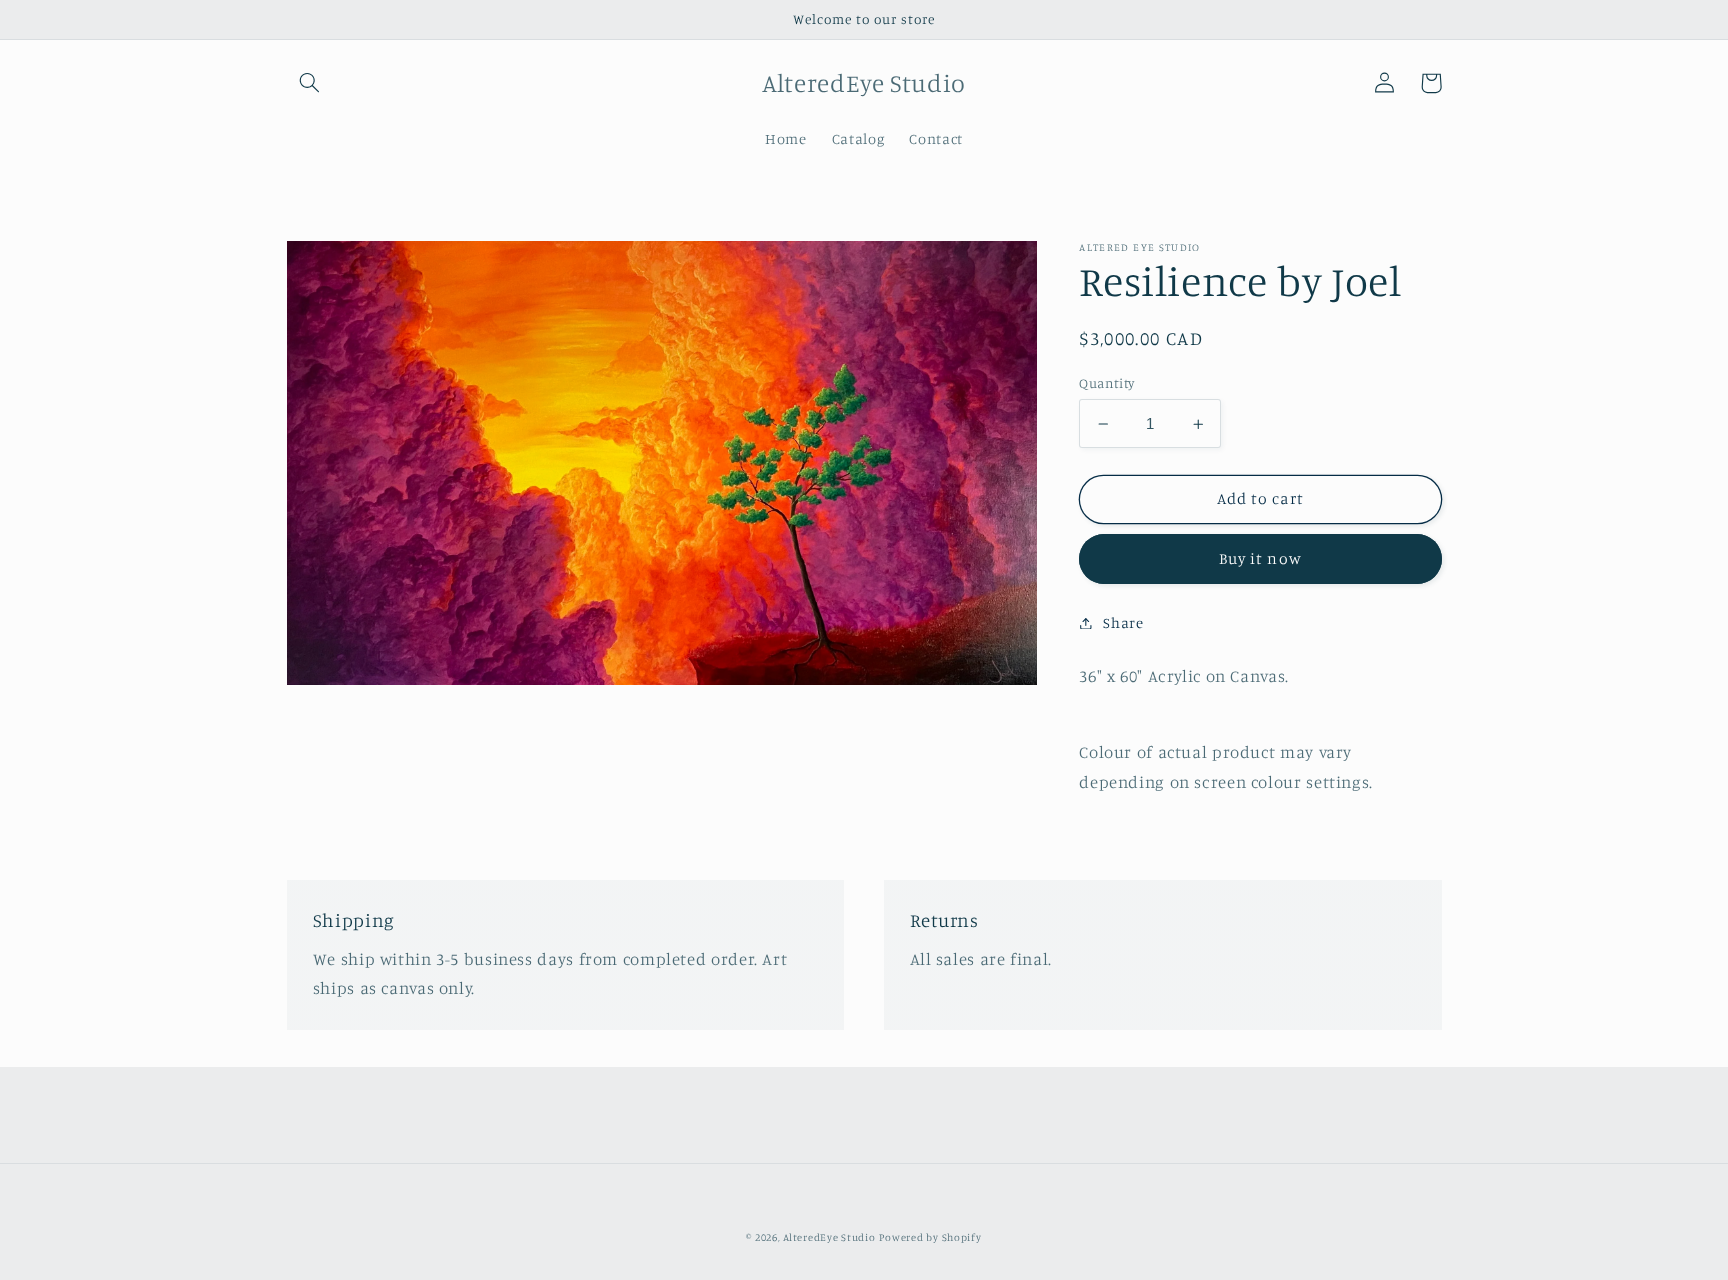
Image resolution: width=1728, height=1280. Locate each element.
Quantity (1106, 383)
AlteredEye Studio (829, 1237)
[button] (310, 83)
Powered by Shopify (930, 1237)
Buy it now (1260, 558)
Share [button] (1123, 622)
